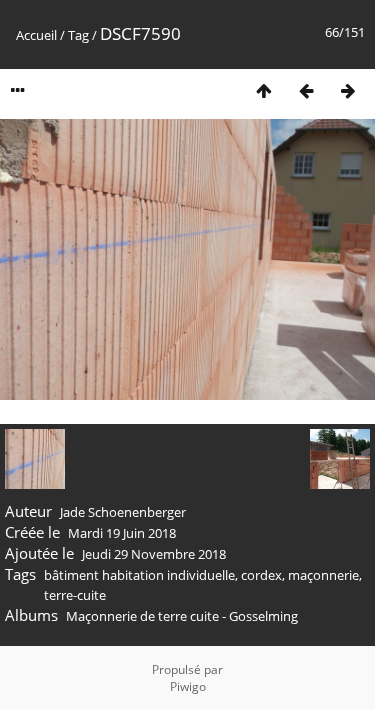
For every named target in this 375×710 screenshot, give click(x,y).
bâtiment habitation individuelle (139, 575)
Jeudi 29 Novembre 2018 (154, 554)
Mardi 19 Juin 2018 (122, 533)
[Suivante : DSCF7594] (348, 90)
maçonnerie (323, 575)
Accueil (36, 35)
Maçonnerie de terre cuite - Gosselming (182, 616)
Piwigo (188, 686)
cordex (261, 575)
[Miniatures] (264, 90)
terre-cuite (75, 595)
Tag (78, 35)
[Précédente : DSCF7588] (306, 90)
